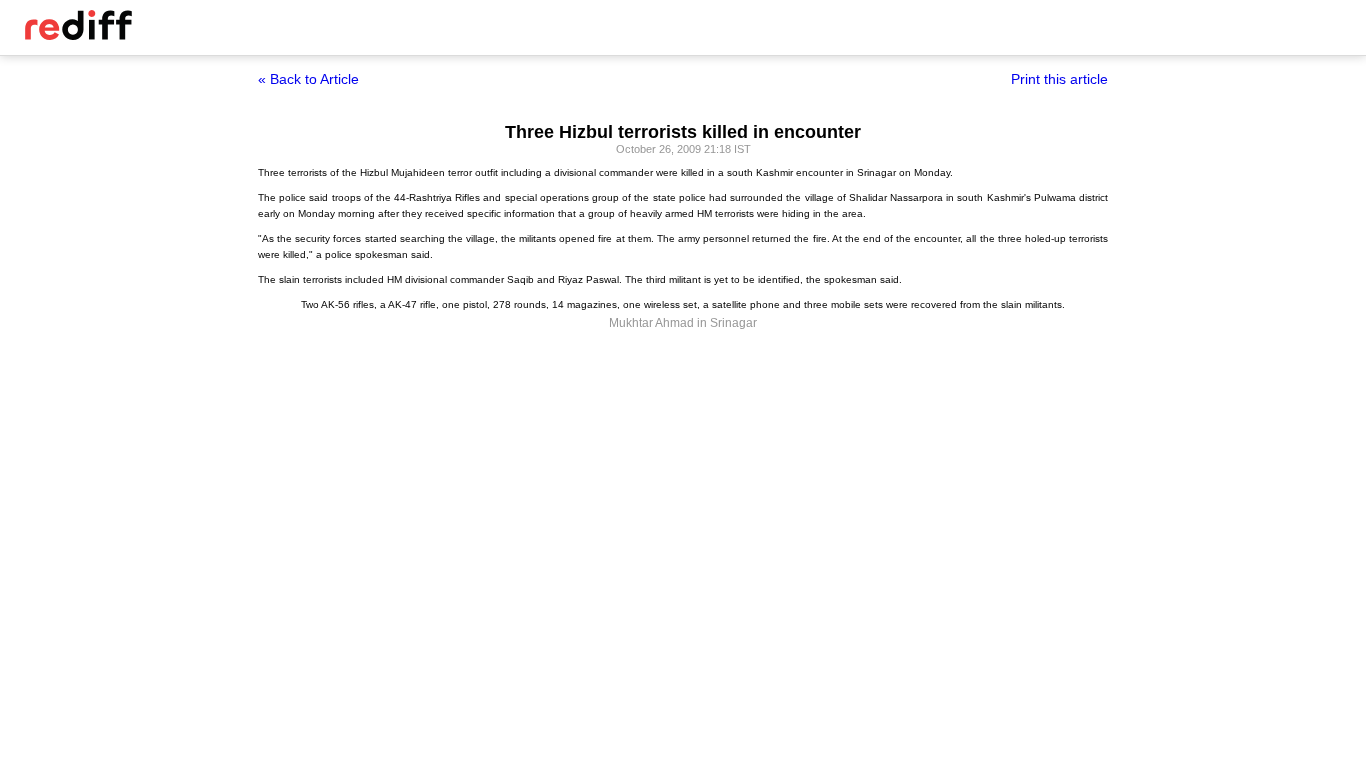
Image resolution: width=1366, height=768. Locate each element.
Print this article (1059, 79)
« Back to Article (308, 79)
